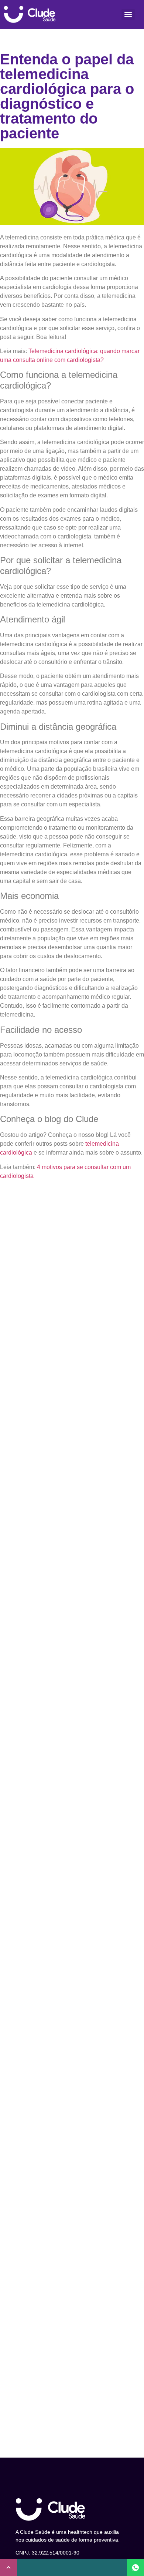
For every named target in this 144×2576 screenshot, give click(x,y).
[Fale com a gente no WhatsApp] (136, 2567)
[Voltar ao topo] (8, 2567)
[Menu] (128, 14)
